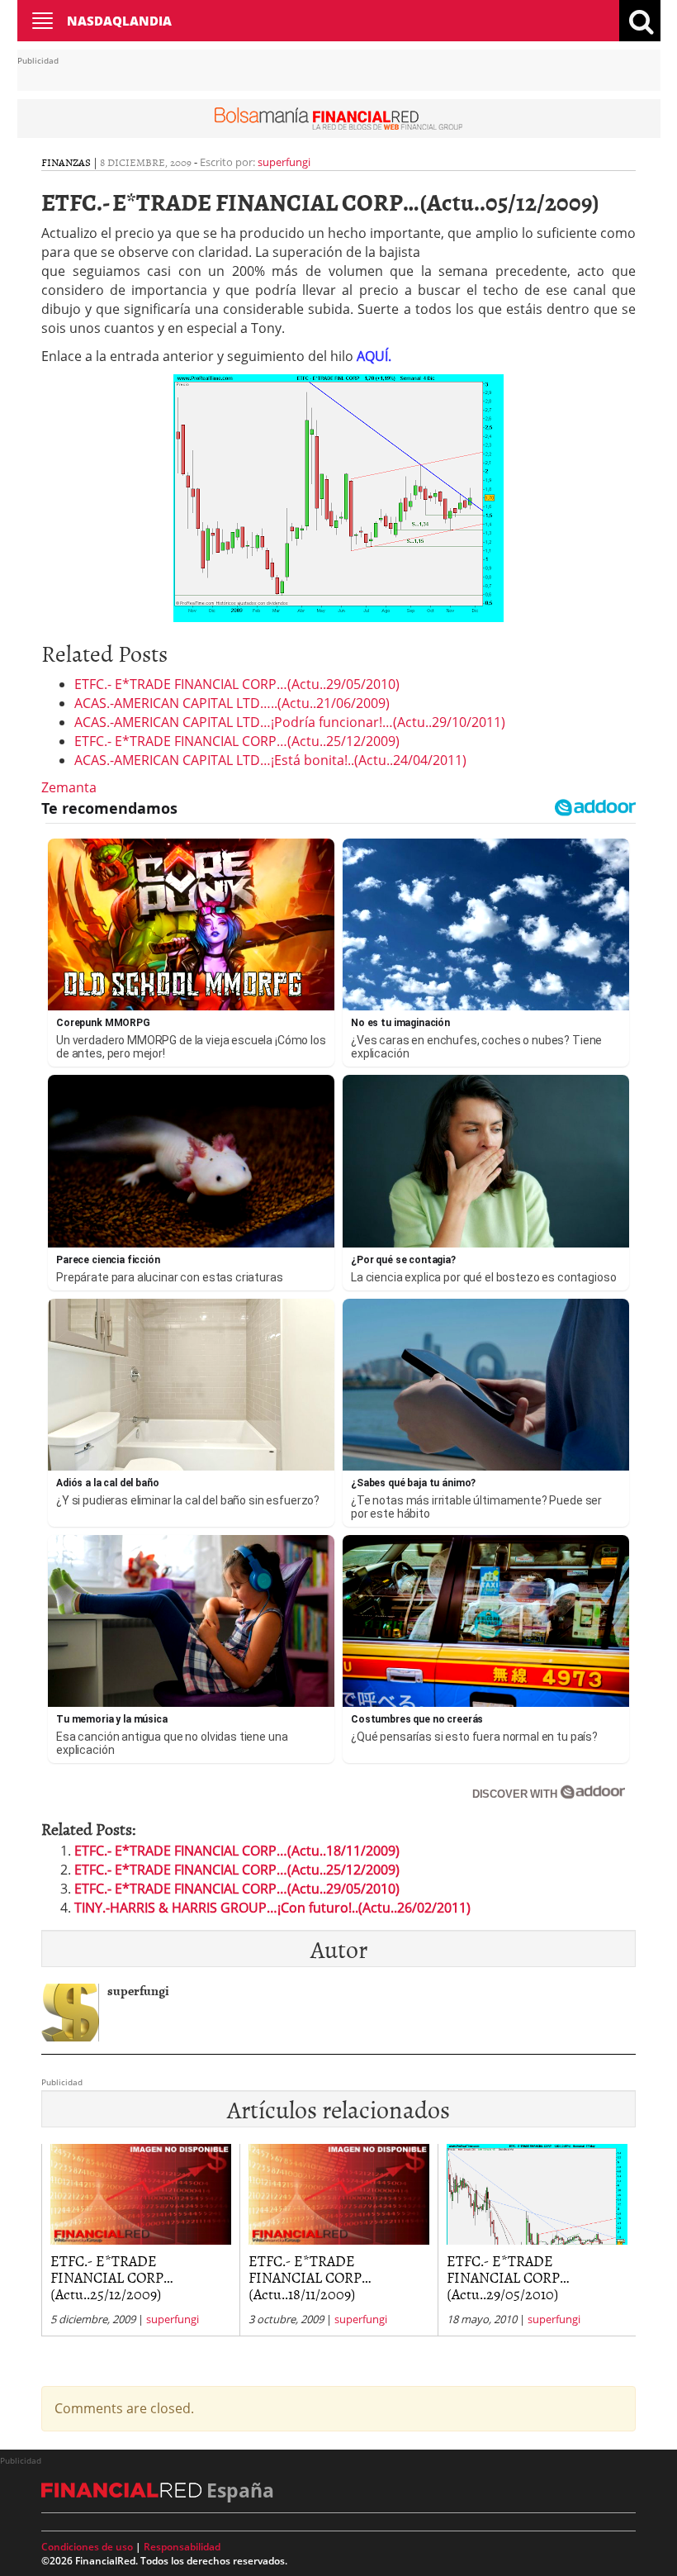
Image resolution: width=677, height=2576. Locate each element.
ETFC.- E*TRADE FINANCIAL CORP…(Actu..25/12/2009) (237, 741)
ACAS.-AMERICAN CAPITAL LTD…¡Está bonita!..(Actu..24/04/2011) (270, 760)
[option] (140, 2240)
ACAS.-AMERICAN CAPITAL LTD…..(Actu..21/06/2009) (232, 703)
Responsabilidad (182, 2547)
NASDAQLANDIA (119, 21)
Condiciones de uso (87, 2547)
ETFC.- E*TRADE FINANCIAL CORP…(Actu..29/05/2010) (237, 684)
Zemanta (69, 787)
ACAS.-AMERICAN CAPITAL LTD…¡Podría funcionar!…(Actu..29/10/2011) (290, 722)
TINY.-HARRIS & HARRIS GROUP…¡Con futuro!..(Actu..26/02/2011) (272, 1908)
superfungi (284, 162)
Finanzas (66, 162)
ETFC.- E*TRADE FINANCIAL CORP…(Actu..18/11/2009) (237, 1851)
